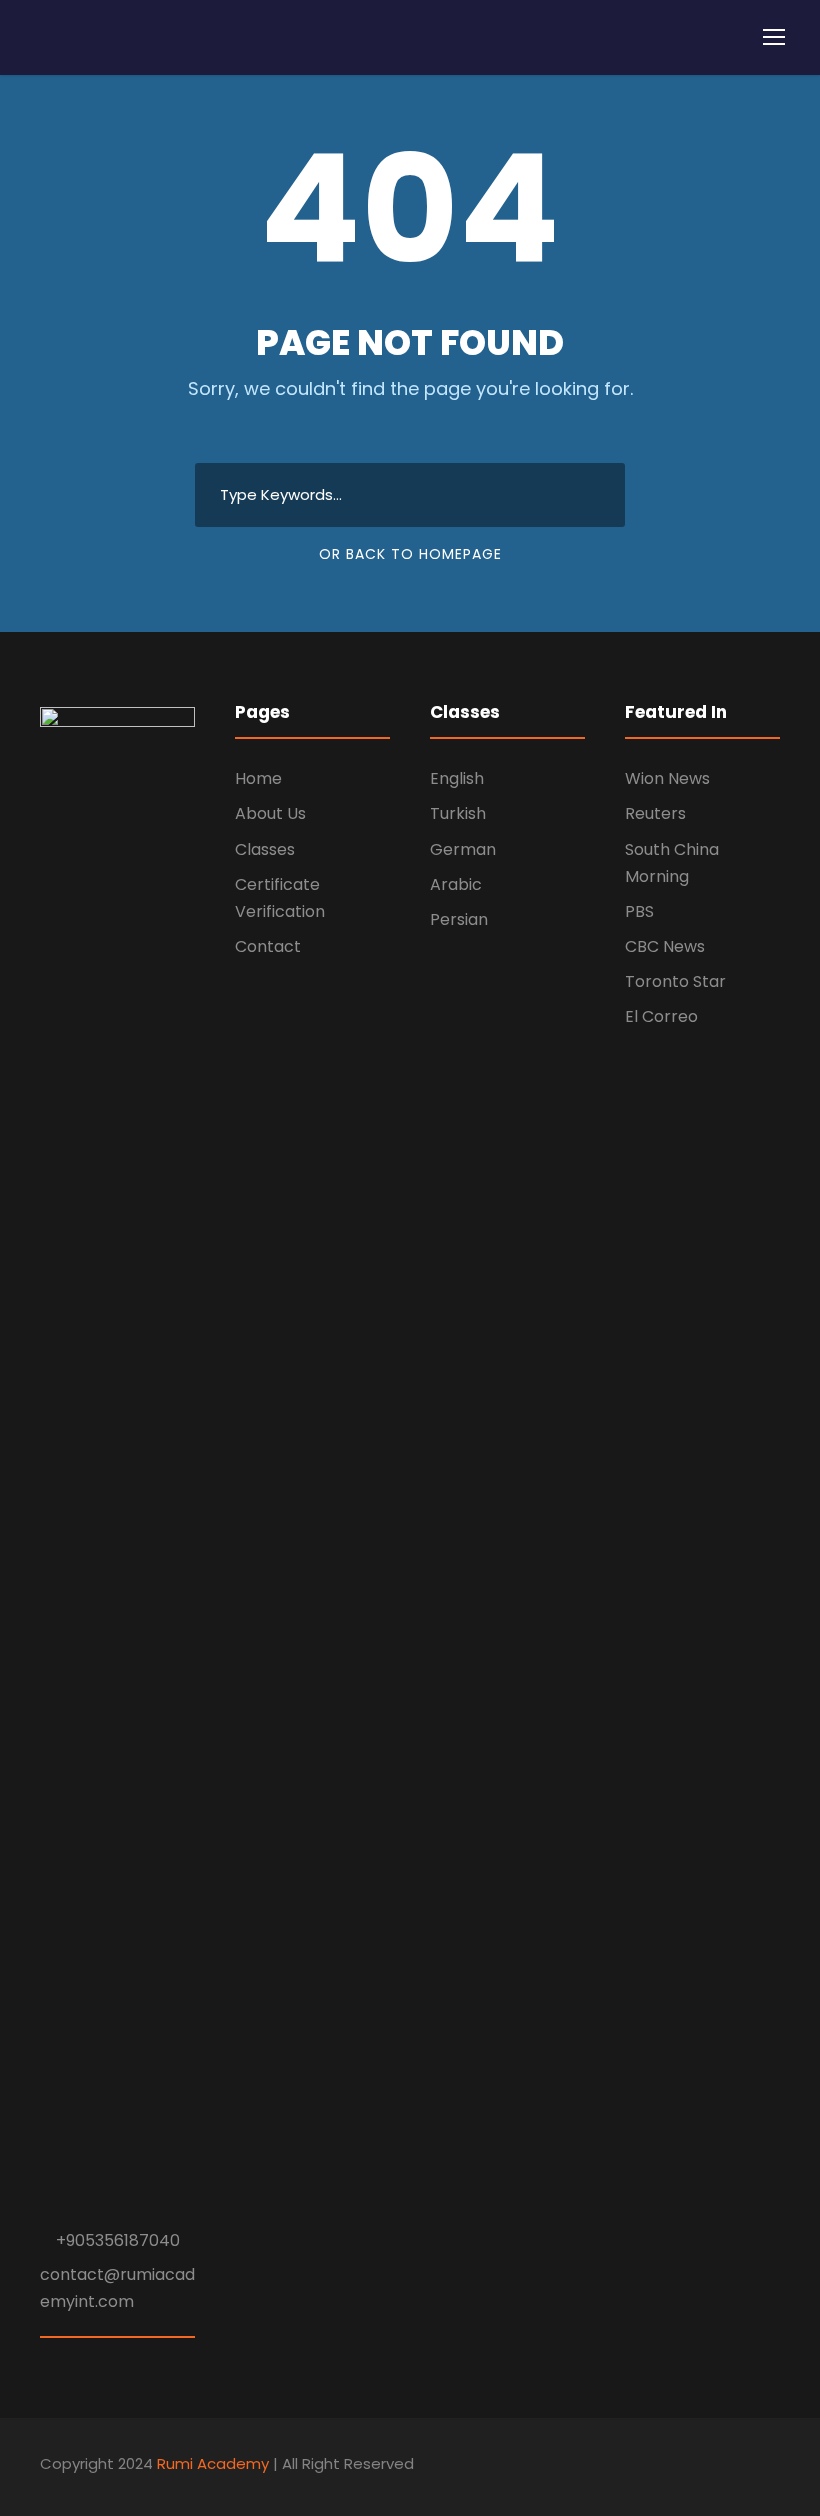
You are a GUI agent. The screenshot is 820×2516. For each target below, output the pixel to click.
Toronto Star (675, 981)
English (457, 778)
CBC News (665, 946)
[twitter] (737, 2467)
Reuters (655, 813)
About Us (270, 813)
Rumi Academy (213, 2463)
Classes (265, 849)
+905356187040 (118, 2240)
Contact (268, 946)
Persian (459, 919)
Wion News (667, 778)
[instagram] (772, 2467)
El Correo (661, 1016)
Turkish (458, 813)
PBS (639, 911)
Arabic (456, 884)
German (463, 849)
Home (258, 778)
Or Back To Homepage (410, 554)
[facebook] (702, 2467)
